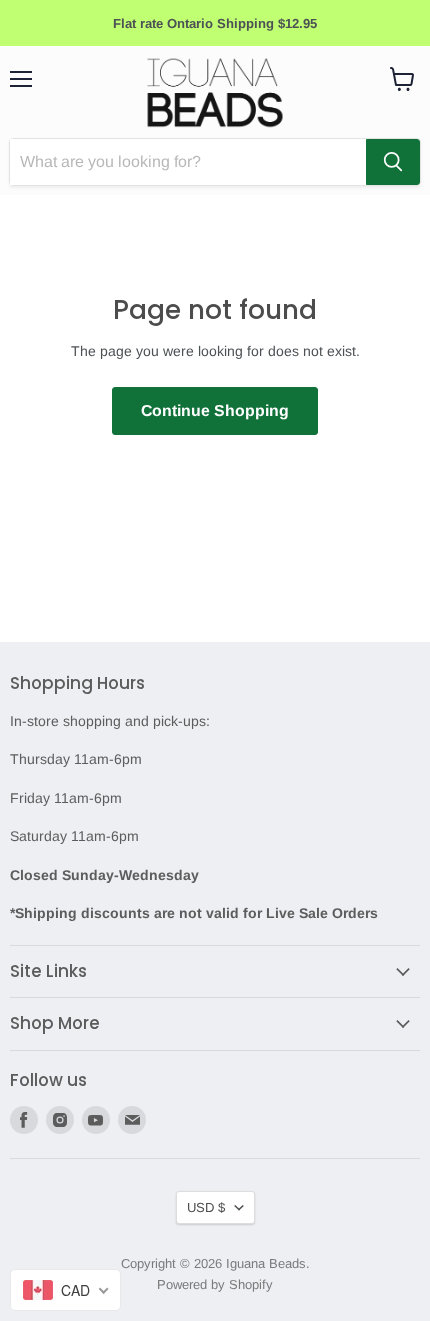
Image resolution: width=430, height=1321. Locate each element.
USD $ (206, 1207)
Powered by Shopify (215, 1284)
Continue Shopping (215, 410)
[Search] (393, 162)
